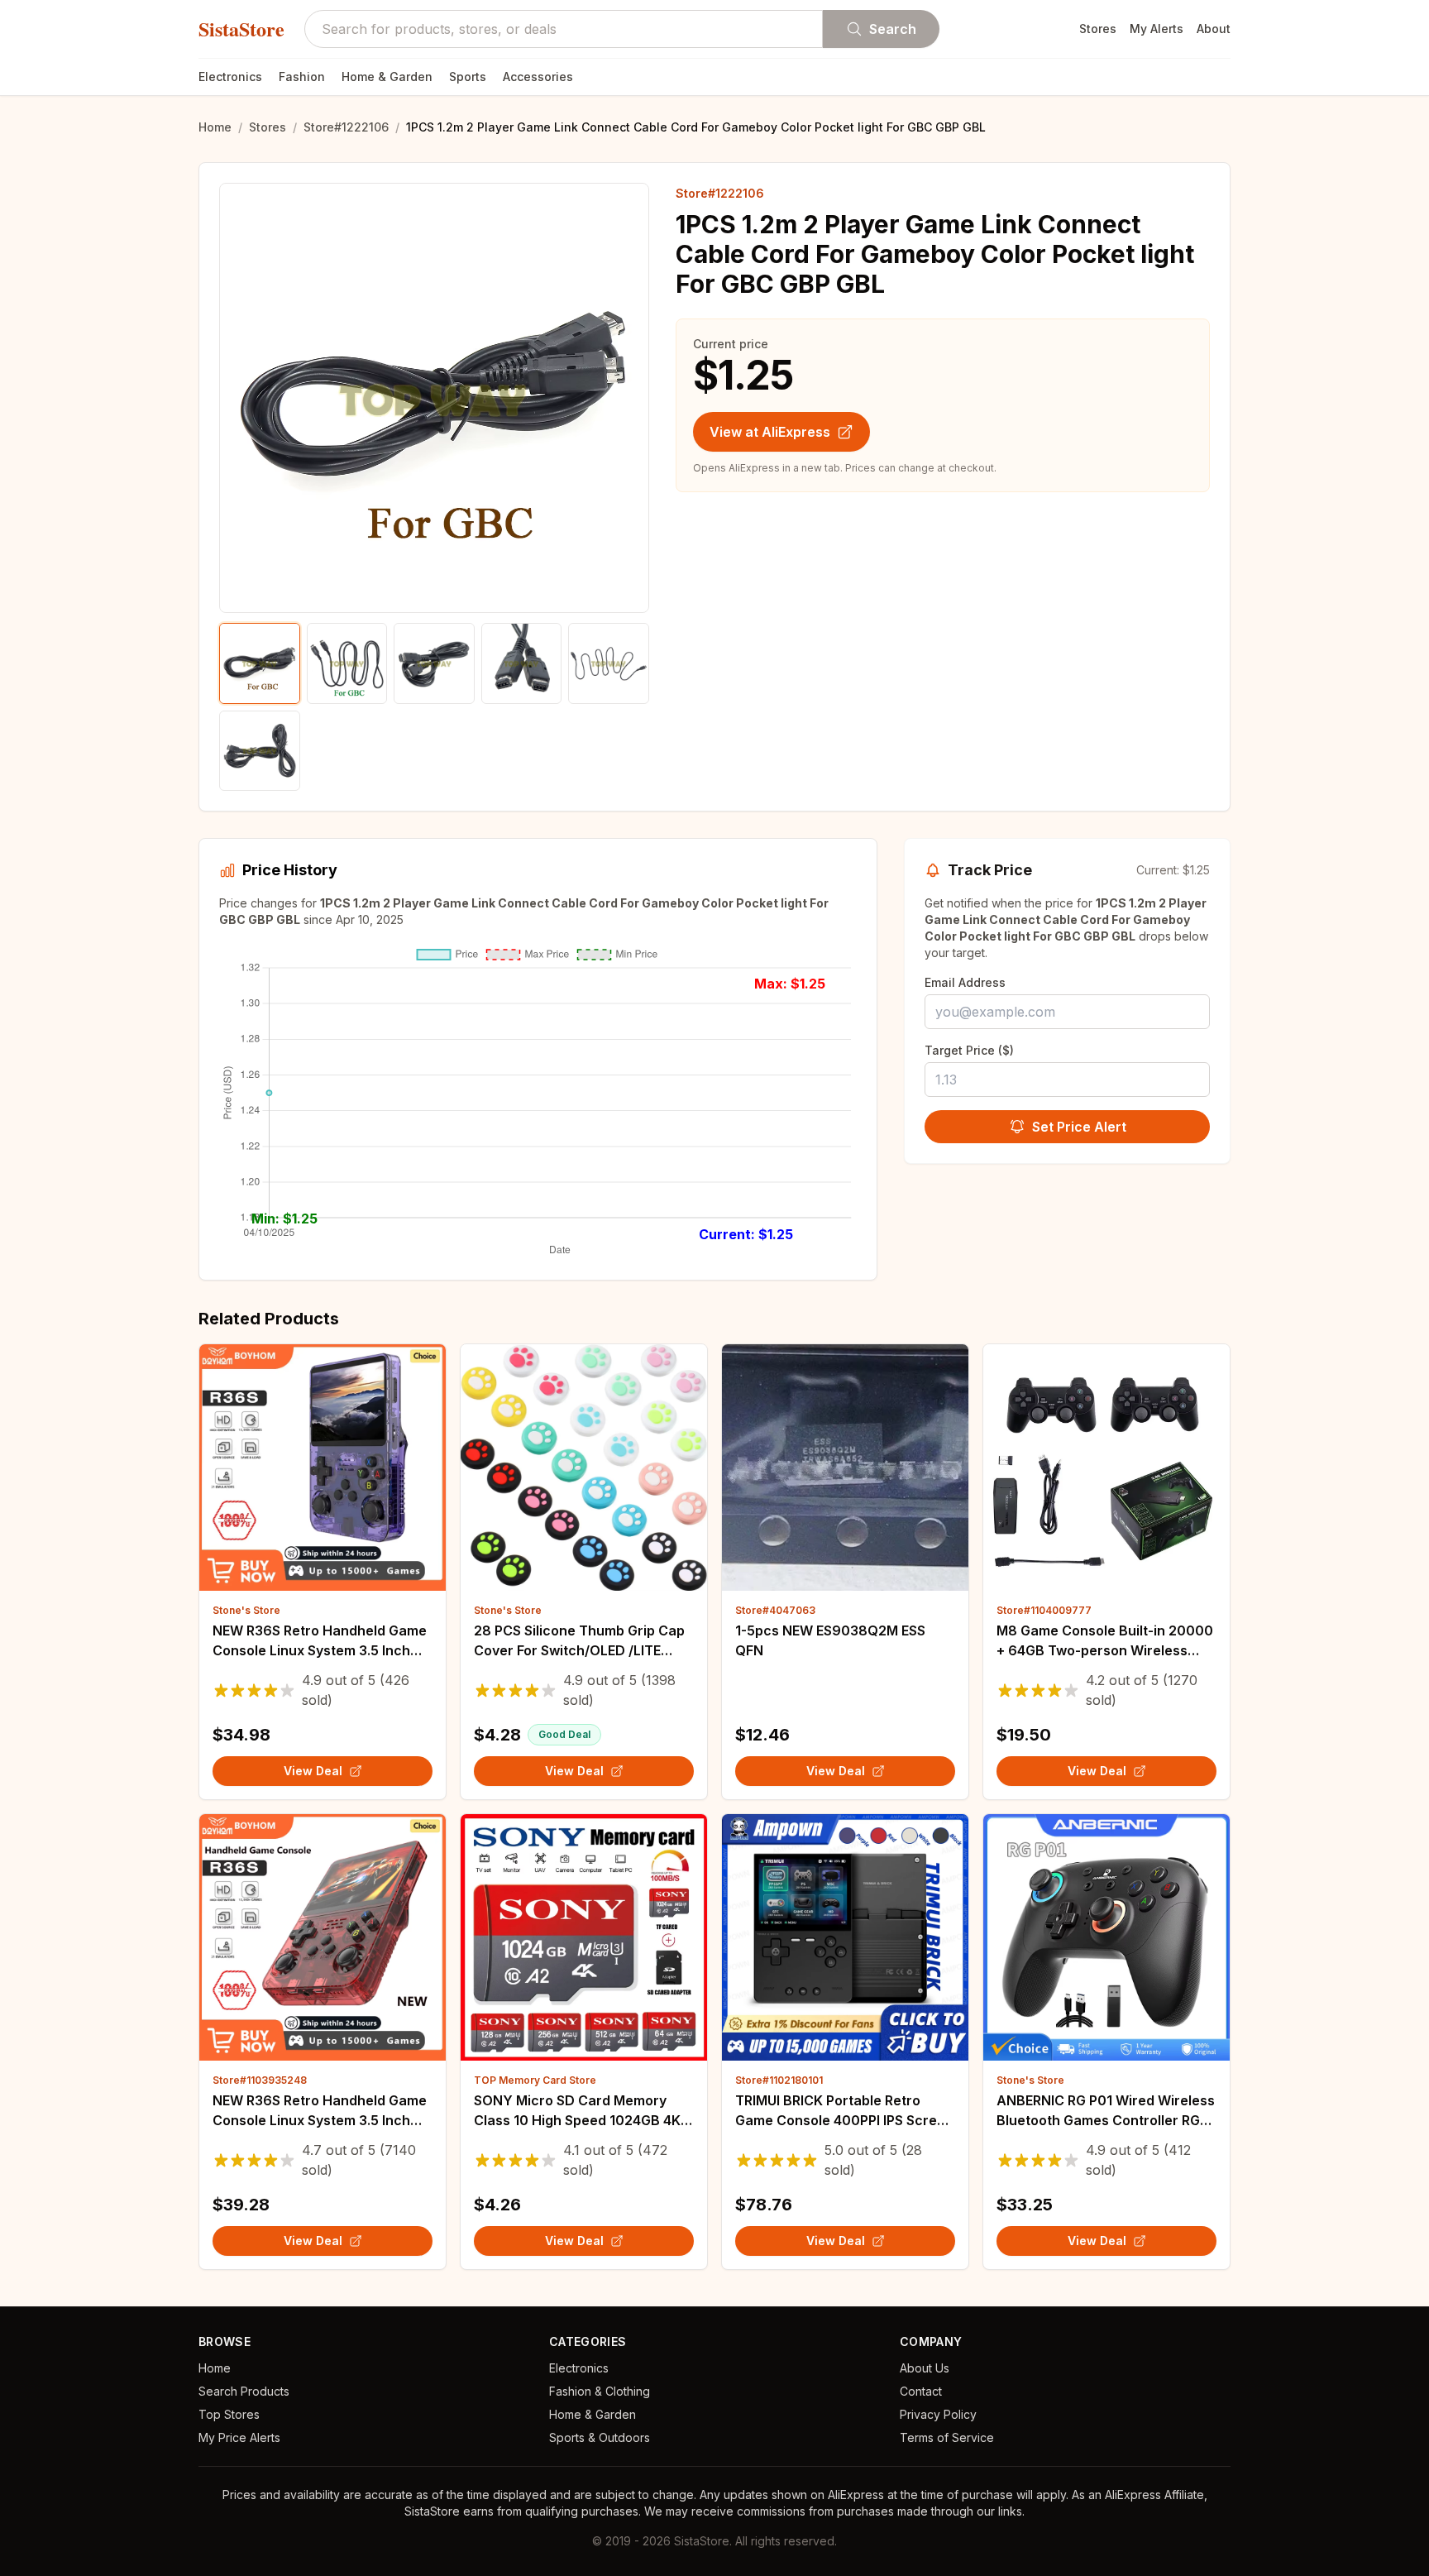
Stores (1098, 29)
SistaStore (241, 29)
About (1214, 29)
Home (215, 127)
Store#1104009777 (1044, 1610)
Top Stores (229, 2414)
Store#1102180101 (779, 2080)
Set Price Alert (1079, 1127)
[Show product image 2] (347, 663)
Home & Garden (387, 77)
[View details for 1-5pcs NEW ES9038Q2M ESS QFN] (845, 1468)
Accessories (538, 77)
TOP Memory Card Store (535, 2080)
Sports (468, 77)
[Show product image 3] (434, 663)
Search (893, 29)
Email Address (965, 982)
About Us (925, 2368)
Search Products (244, 2391)
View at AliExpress (770, 432)
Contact (921, 2391)
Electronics (230, 77)
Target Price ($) (969, 1050)
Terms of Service (947, 2437)
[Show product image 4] (522, 663)
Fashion (302, 77)
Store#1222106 (346, 127)
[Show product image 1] (260, 663)
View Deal (313, 1771)
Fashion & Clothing (600, 2391)
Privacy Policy (938, 2414)
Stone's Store (246, 1610)
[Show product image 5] (609, 663)
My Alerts (1157, 29)
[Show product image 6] (260, 751)
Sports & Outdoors (600, 2437)
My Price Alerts (239, 2437)
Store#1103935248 (260, 2080)
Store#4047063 (775, 1610)
